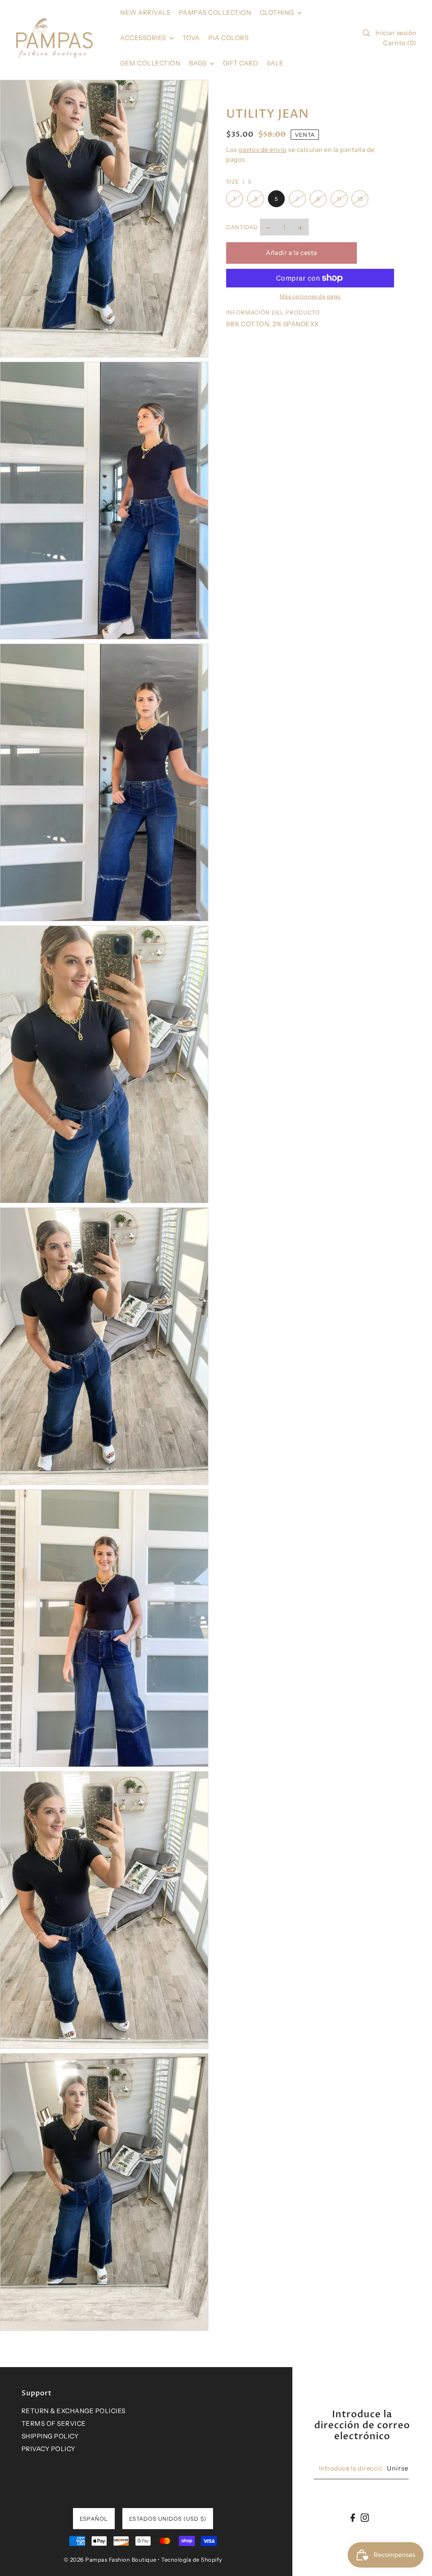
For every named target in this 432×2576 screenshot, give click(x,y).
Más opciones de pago (310, 296)
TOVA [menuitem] (191, 38)
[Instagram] (364, 2518)
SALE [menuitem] (275, 63)
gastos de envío (263, 150)
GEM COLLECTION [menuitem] (150, 63)
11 (339, 199)
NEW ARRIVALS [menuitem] (145, 12)
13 (360, 199)
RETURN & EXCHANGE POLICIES (74, 2411)
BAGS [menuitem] (199, 63)
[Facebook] (353, 2518)
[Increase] (300, 227)
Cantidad (242, 227)
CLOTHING (278, 12)
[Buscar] (366, 33)
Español (94, 2519)
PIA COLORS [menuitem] (228, 38)
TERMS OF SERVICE (54, 2423)
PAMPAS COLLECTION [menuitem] (215, 12)
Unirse (398, 2468)
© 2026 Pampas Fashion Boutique (110, 2560)
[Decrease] (268, 227)
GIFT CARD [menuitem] (240, 63)
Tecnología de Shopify (192, 2560)
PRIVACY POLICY (49, 2449)
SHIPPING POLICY (50, 2436)
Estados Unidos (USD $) (168, 2519)
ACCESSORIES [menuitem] (144, 38)
